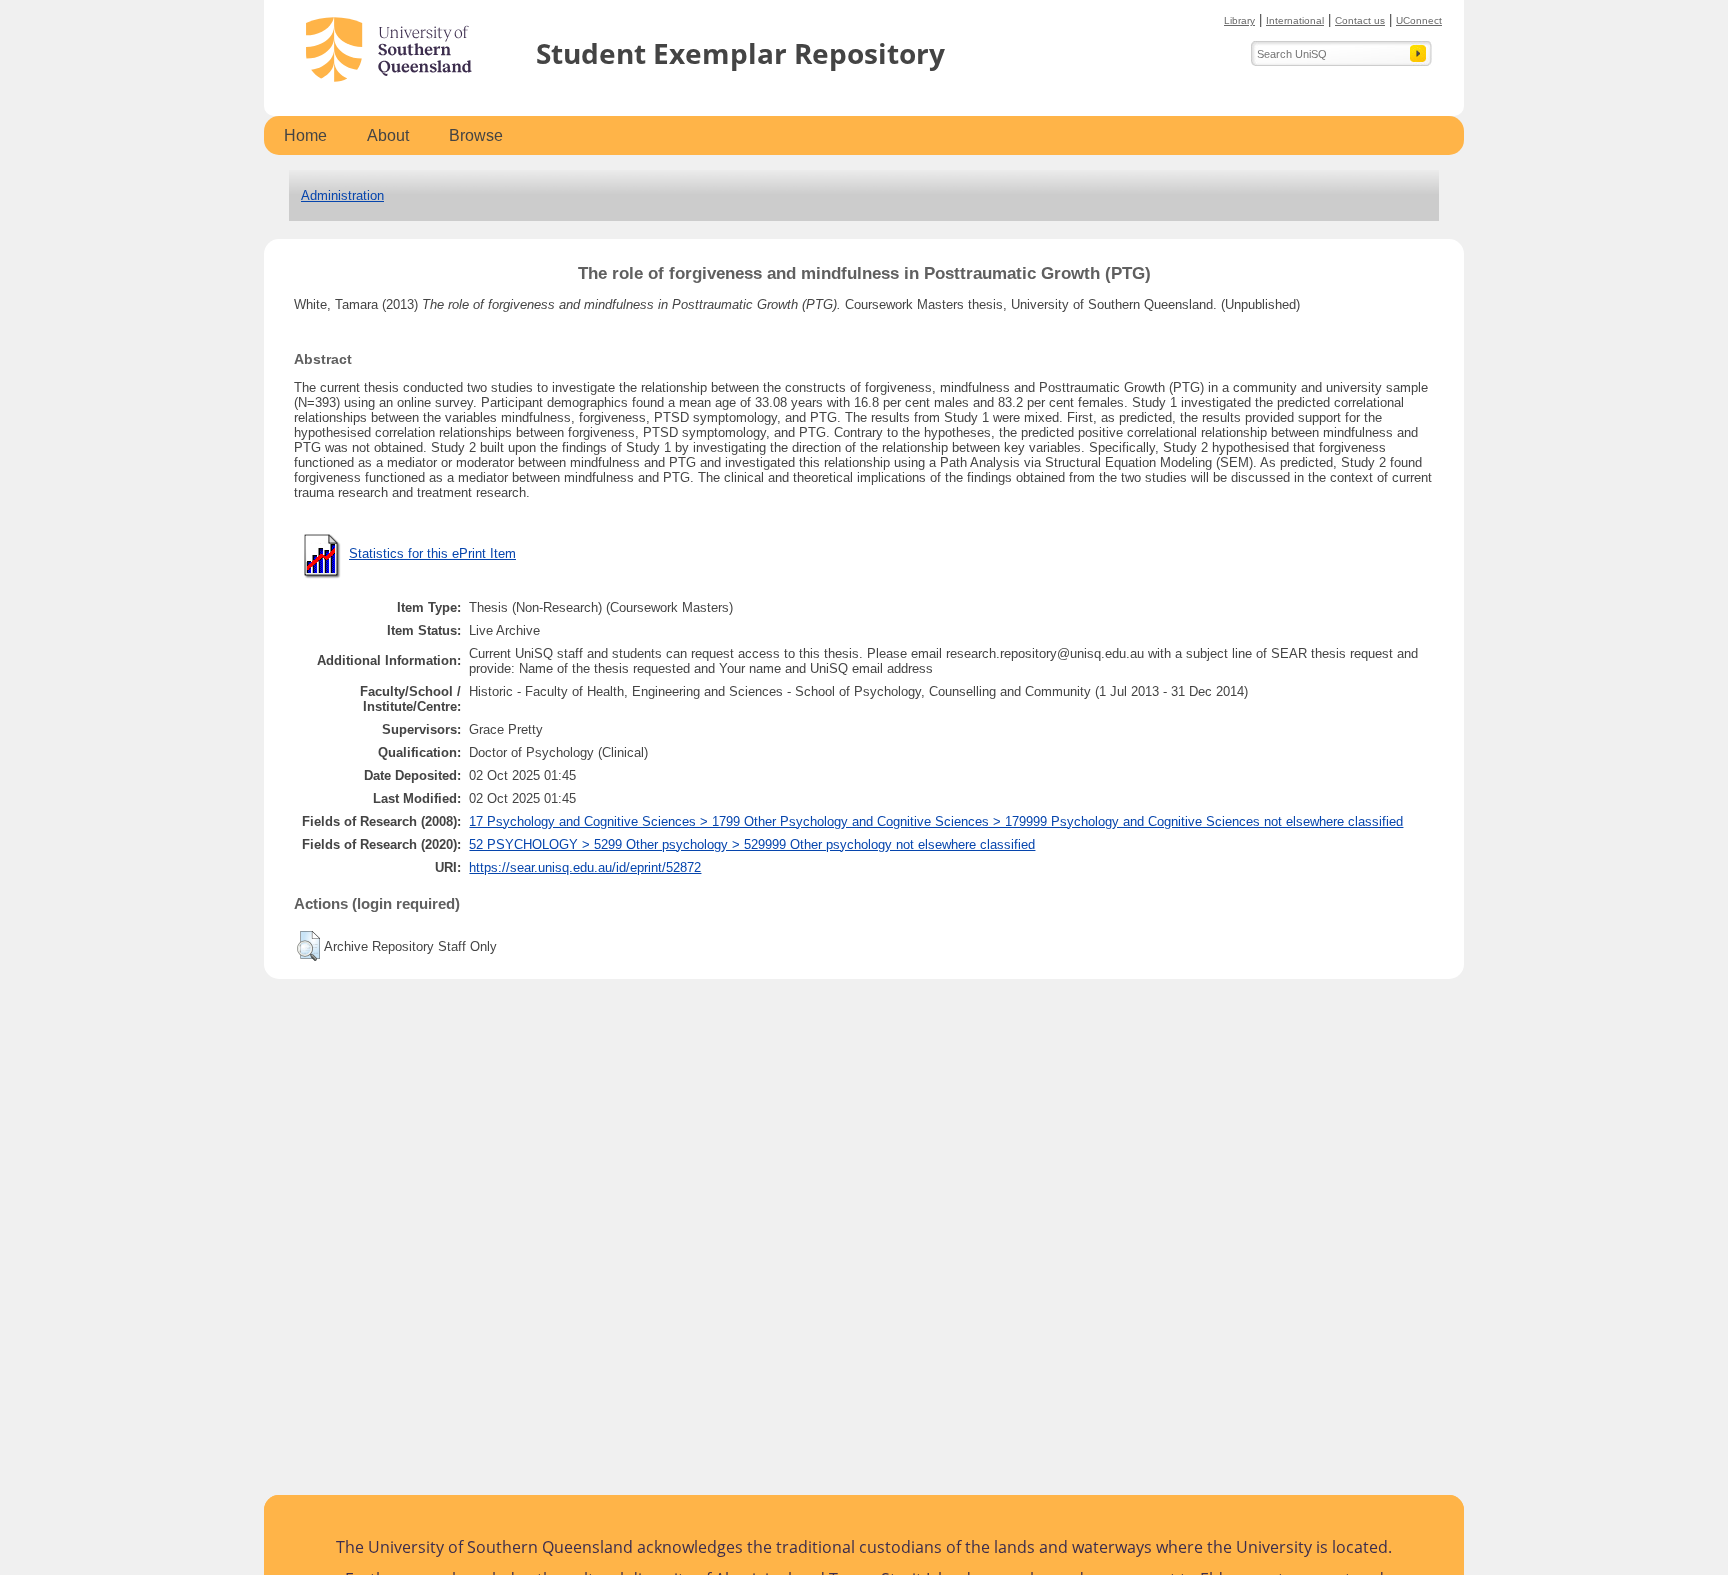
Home (305, 135)
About (388, 135)
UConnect (1419, 20)
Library (1239, 20)
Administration (342, 195)
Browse (476, 135)
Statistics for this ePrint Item (432, 553)
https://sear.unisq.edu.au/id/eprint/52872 (585, 867)
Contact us (1360, 20)
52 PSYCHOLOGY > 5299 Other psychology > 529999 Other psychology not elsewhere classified (752, 844)
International (1295, 20)
